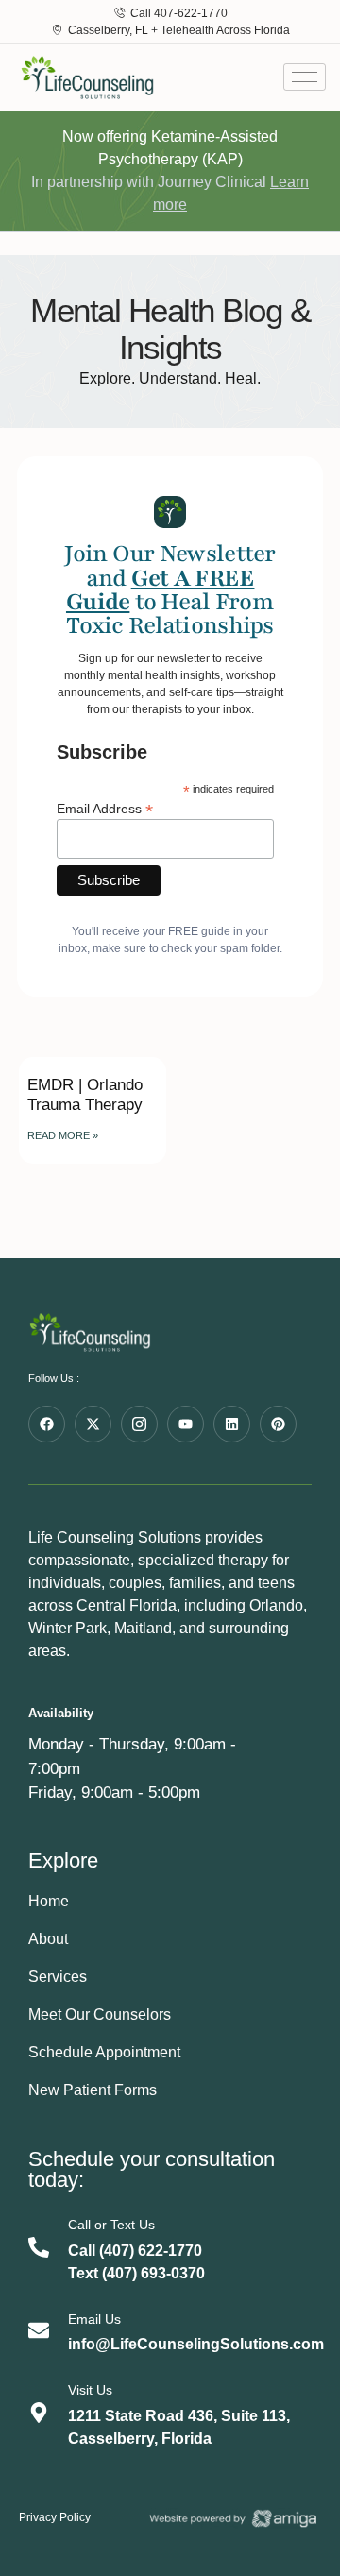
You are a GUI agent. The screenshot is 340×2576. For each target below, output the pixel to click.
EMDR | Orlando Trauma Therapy (85, 1094)
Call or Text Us (111, 2225)
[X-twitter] (93, 1424)
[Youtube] (186, 1424)
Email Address (105, 808)
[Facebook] (47, 1424)
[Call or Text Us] (39, 2247)
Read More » (63, 1135)
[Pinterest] (278, 1424)
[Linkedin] (232, 1424)
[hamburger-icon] (305, 77)
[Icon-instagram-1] (139, 1424)
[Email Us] (39, 2330)
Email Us (94, 2319)
